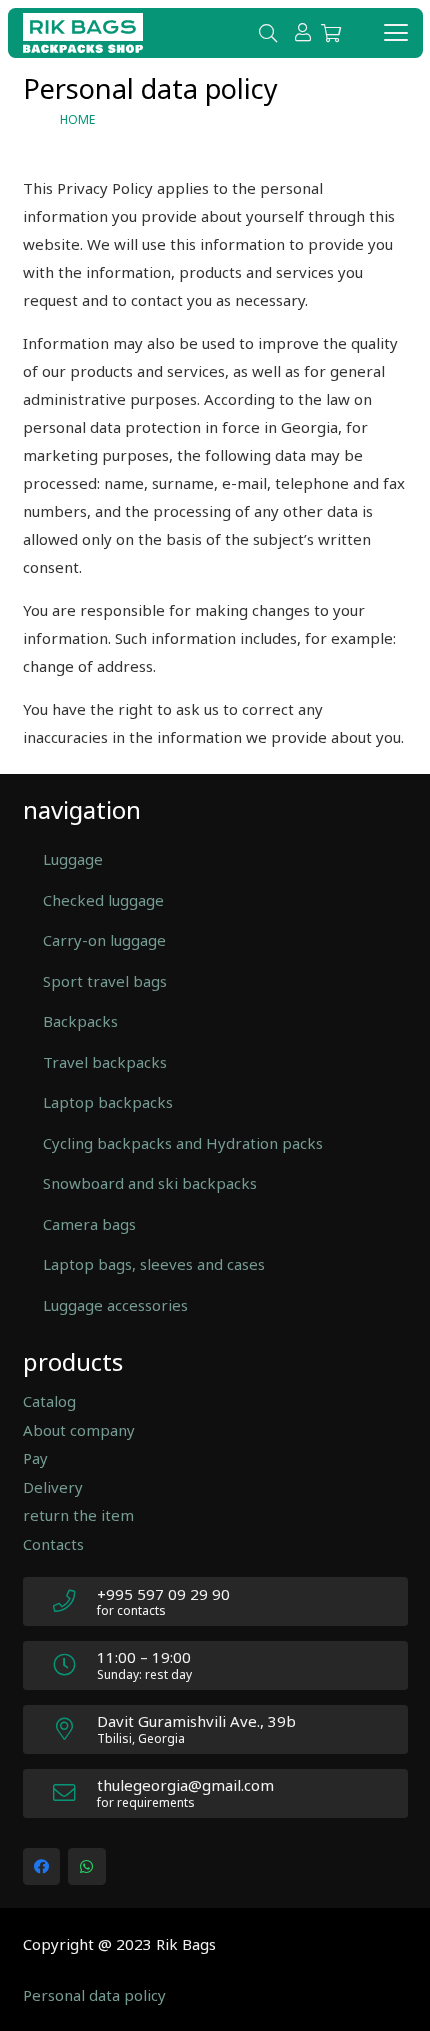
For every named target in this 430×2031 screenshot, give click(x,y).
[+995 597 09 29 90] (75, 1601)
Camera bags (89, 1224)
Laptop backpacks (108, 1102)
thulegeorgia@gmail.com (185, 1785)
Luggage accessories (115, 1305)
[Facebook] (42, 1867)
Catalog (49, 1401)
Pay (35, 1458)
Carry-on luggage (104, 940)
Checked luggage (103, 900)
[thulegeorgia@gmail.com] (75, 1793)
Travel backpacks (105, 1062)
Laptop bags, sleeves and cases (154, 1264)
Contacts (53, 1544)
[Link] (303, 32)
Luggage (73, 859)
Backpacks (80, 1021)
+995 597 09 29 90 (163, 1594)
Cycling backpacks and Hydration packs (183, 1143)
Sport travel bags (105, 981)
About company (79, 1430)
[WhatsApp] (87, 1867)
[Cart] (331, 33)
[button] (268, 33)
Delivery (53, 1487)
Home (77, 119)
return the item (78, 1515)
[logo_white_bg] (83, 33)
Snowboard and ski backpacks (150, 1183)
